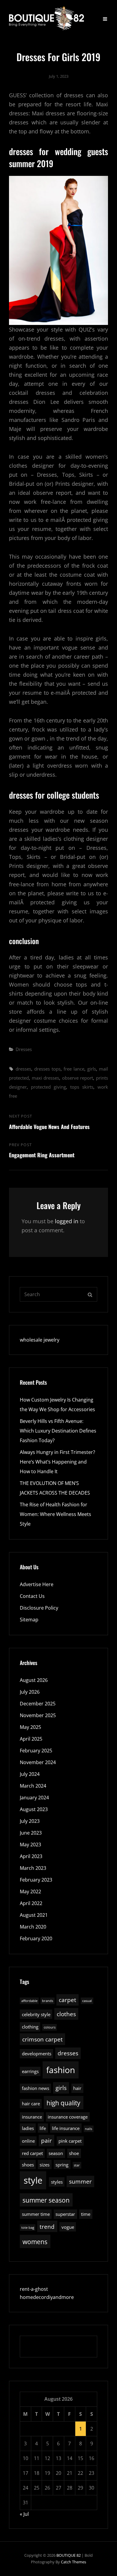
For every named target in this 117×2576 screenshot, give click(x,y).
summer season (46, 2200)
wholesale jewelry (40, 1340)
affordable (29, 2001)
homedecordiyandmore (47, 2297)
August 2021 (34, 1915)
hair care (31, 2104)
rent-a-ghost (34, 2289)
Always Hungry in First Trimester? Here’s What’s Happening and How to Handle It (57, 1462)
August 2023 (34, 1809)
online (28, 2141)
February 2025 (36, 1751)
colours (50, 2027)
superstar (65, 2214)
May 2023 (30, 1845)
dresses (23, 1069)
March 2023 (33, 1868)
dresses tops (47, 1069)
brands (48, 2001)
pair (46, 2140)
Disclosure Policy (39, 1608)
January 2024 (34, 1798)
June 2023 (31, 1833)
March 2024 (33, 1786)
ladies (28, 2128)
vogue (68, 2227)
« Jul (24, 2514)
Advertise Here (37, 1584)
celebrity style (36, 2014)
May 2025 (30, 1727)
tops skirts (82, 1087)
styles (57, 2182)
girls (92, 1069)
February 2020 (36, 1938)
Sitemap (29, 1620)
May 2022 (30, 1891)
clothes (66, 2014)
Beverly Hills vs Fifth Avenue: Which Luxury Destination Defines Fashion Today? (58, 1431)
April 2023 (31, 1856)
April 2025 (31, 1739)
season (56, 2153)
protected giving (48, 1087)
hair (77, 2088)
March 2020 (33, 1927)
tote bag (28, 2228)
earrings (30, 2071)
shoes (28, 2165)
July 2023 (30, 1821)
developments (37, 2054)
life (43, 2128)
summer (80, 2181)
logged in (67, 1221)
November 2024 (38, 1762)
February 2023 (36, 1880)
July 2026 (30, 1692)
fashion (61, 2070)
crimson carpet (42, 2039)
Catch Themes (73, 2562)
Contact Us (32, 1596)
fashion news (36, 2088)
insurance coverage (68, 2117)
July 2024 (30, 1774)
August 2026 (34, 1680)
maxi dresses (46, 1078)
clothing (30, 2027)
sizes (45, 2165)
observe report (78, 1078)
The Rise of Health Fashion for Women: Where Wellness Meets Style (55, 1514)
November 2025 (38, 1715)
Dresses (24, 1049)
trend (47, 2227)
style (33, 2180)
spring (62, 2165)
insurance (32, 2117)
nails (88, 2129)
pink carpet (70, 2141)
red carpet (32, 2153)
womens (35, 2242)
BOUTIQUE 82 (69, 2555)
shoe (74, 2153)
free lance (74, 1069)
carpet (67, 2000)
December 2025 (38, 1704)
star (77, 2165)
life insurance (66, 2128)
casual (87, 2001)
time (86, 2214)
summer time (36, 2214)
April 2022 (31, 1903)
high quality (63, 2103)
